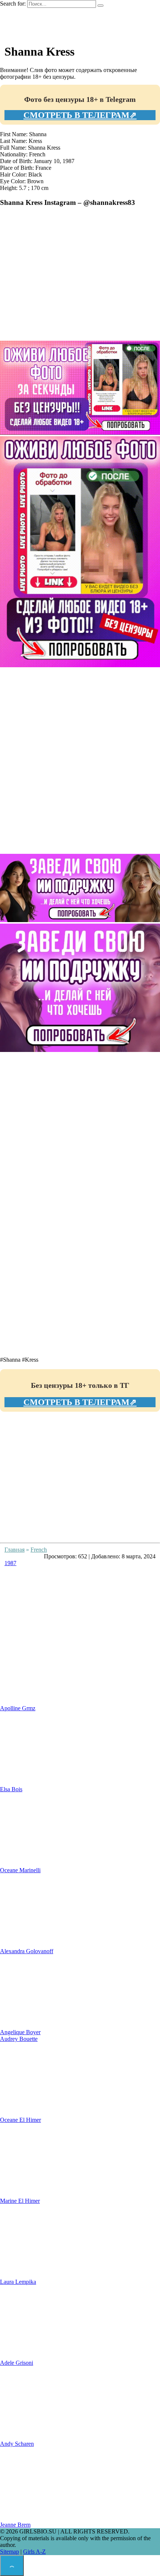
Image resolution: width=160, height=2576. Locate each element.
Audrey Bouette (19, 2039)
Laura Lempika (18, 2282)
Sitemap (9, 2552)
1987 (10, 1563)
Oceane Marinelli (20, 1870)
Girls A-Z (34, 2552)
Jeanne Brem (15, 2525)
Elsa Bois (11, 1789)
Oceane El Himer (20, 2120)
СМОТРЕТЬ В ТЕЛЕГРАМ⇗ (80, 115)
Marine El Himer (20, 2201)
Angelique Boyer (20, 2032)
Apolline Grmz (18, 1708)
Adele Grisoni (17, 2363)
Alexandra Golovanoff (27, 1951)
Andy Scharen (17, 2444)
